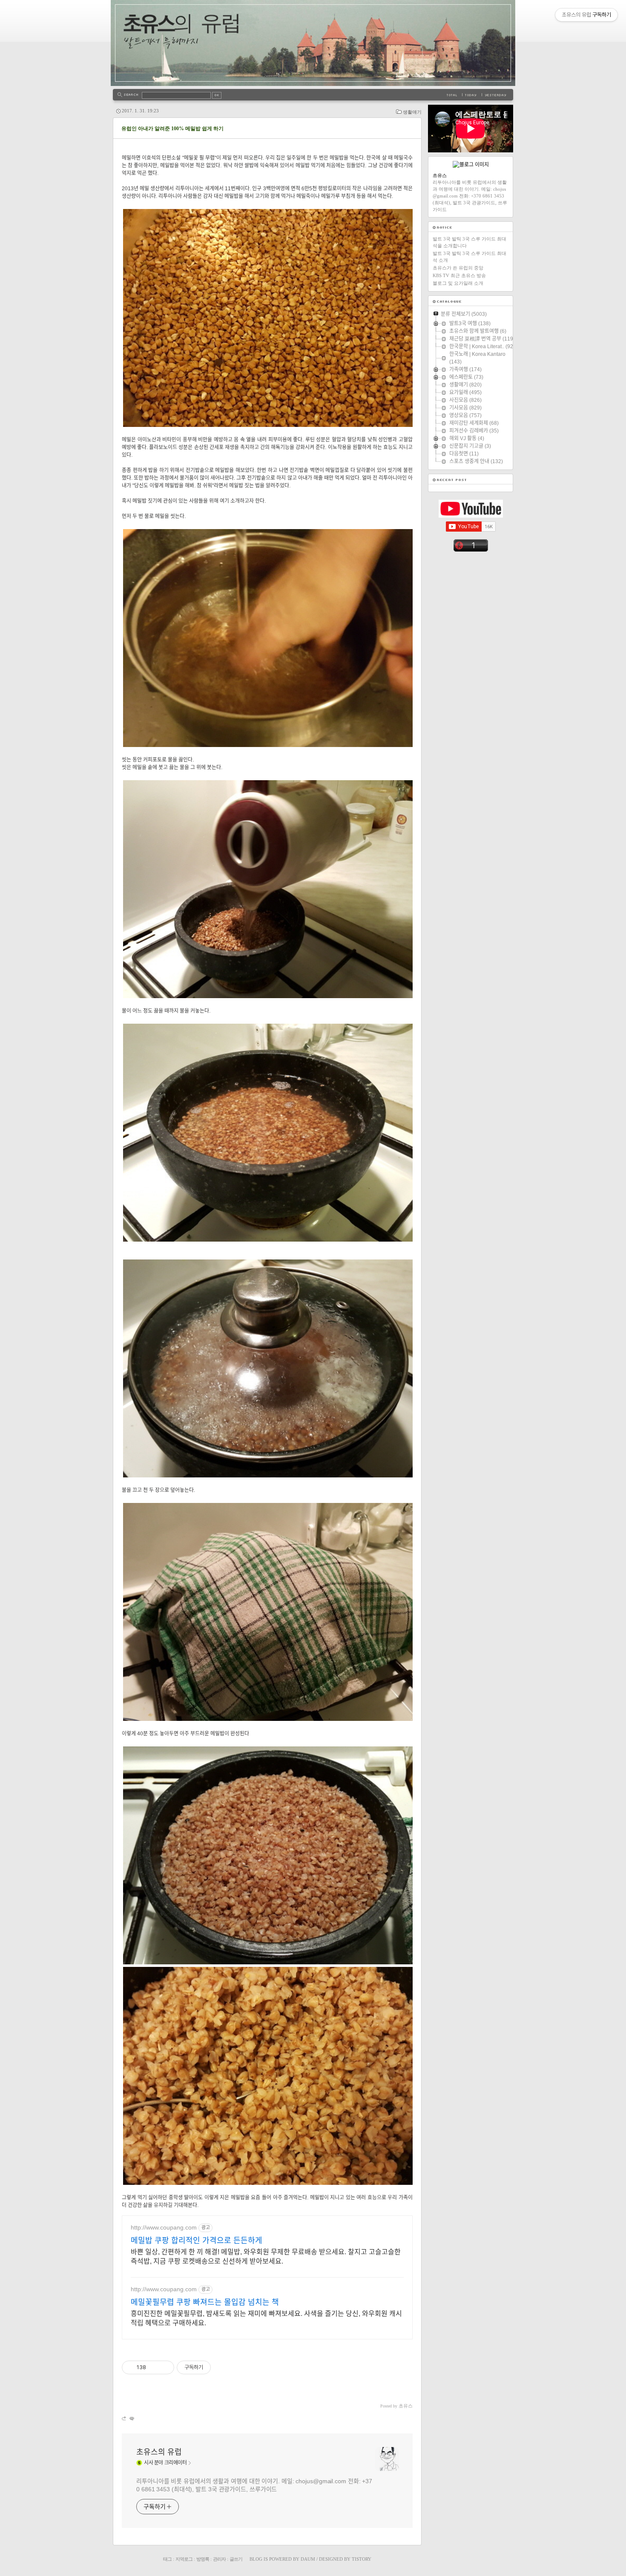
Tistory (362, 2559)
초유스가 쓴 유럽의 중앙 (458, 268)
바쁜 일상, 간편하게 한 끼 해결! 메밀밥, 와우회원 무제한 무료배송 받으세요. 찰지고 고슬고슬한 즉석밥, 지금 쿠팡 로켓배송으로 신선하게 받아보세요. (266, 2257)
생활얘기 (412, 112)
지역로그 (184, 2559)
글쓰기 (236, 2559)
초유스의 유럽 (159, 2452)
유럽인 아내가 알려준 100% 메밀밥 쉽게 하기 (172, 129)
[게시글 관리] (165, 2367)
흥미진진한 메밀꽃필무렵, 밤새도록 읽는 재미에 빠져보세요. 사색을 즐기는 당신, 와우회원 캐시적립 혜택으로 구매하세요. (266, 2318)
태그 (167, 2559)
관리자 (219, 2559)
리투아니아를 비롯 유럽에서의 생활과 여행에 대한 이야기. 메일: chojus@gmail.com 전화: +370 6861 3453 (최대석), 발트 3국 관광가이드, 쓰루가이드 (254, 2485)
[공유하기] (154, 2367)
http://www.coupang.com (164, 2227)
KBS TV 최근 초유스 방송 (459, 275)
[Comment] (131, 2418)
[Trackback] (125, 2418)
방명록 (203, 2559)
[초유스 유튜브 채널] (471, 516)
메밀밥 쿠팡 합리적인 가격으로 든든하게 (197, 2241)
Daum (308, 2559)
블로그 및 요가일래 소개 (458, 283)
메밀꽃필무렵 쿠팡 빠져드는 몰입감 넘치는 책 (205, 2302)
